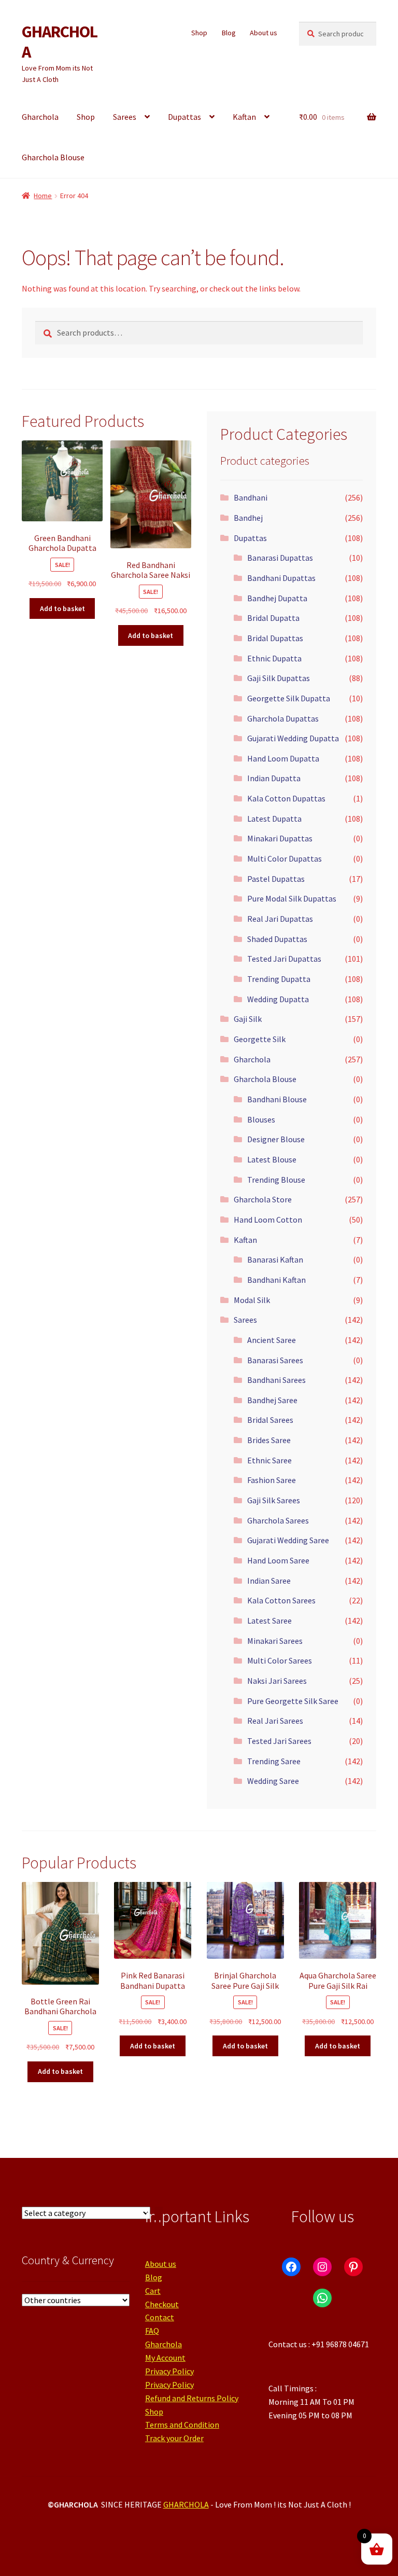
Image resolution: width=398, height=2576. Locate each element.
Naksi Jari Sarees (277, 1681)
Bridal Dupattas (275, 638)
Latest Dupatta (274, 819)
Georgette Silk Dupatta (289, 698)
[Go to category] (159, 2213)
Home (43, 196)
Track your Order (174, 2438)
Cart (153, 2291)
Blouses (261, 1119)
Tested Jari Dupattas (284, 959)
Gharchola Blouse (53, 157)
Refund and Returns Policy (192, 2398)
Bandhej (248, 518)
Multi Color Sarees (280, 1660)
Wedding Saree (273, 1781)
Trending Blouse (276, 1180)
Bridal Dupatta (273, 618)
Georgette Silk (260, 1039)
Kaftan (244, 117)
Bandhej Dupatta (277, 598)
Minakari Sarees (275, 1641)
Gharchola (40, 117)
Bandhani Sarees (276, 1380)
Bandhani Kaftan (276, 1280)
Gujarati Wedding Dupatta (293, 738)
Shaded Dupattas (277, 939)
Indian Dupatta (274, 778)
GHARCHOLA (60, 42)
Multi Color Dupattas (285, 858)
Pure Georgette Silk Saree (293, 1701)
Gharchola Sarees (278, 1520)
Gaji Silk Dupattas (279, 678)
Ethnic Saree (269, 1460)
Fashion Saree (272, 1480)
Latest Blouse (272, 1159)
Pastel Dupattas (276, 879)
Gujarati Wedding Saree (288, 1540)
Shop (199, 33)
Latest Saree (269, 1621)
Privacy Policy (169, 2371)
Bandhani (251, 497)
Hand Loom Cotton (268, 1220)
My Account (165, 2358)
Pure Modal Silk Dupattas (292, 898)
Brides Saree (269, 1440)
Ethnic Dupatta (274, 658)
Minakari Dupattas (280, 838)
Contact (160, 2317)
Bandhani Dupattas (281, 578)
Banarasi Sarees (275, 1360)
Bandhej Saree (272, 1400)
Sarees (125, 117)
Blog (229, 33)
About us (264, 33)
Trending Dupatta (279, 979)
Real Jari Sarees (275, 1721)
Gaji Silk (248, 1019)
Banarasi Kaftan (275, 1259)
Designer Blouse (276, 1139)
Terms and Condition (182, 2425)
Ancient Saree (272, 1340)
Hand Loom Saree (278, 1560)
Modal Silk (252, 1300)
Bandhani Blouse (277, 1099)
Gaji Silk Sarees (274, 1500)
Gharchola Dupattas (283, 718)
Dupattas (184, 117)
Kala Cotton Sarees (281, 1600)
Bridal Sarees (270, 1420)
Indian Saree (269, 1581)
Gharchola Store (263, 1199)
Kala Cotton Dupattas (286, 798)
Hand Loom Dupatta (283, 758)
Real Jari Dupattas (280, 919)
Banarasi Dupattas (280, 558)
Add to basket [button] (62, 608)
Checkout (162, 2304)
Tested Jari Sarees (279, 1741)
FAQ (152, 2331)
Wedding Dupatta (278, 999)
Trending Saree (274, 1761)
